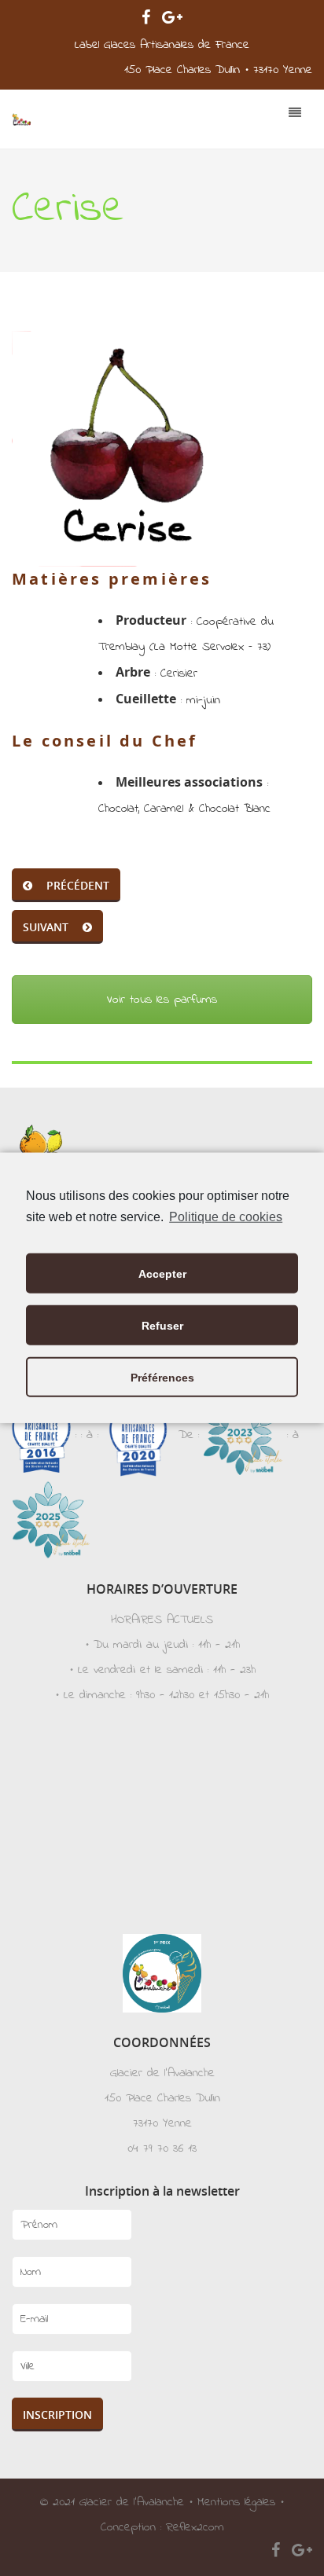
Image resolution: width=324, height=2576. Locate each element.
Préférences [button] (162, 1378)
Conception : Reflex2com (162, 2527)
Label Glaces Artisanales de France (162, 45)
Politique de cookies (226, 1217)
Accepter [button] (162, 1274)
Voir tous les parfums (162, 1000)
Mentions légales (236, 2502)
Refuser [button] (162, 1326)
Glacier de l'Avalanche (132, 2502)
